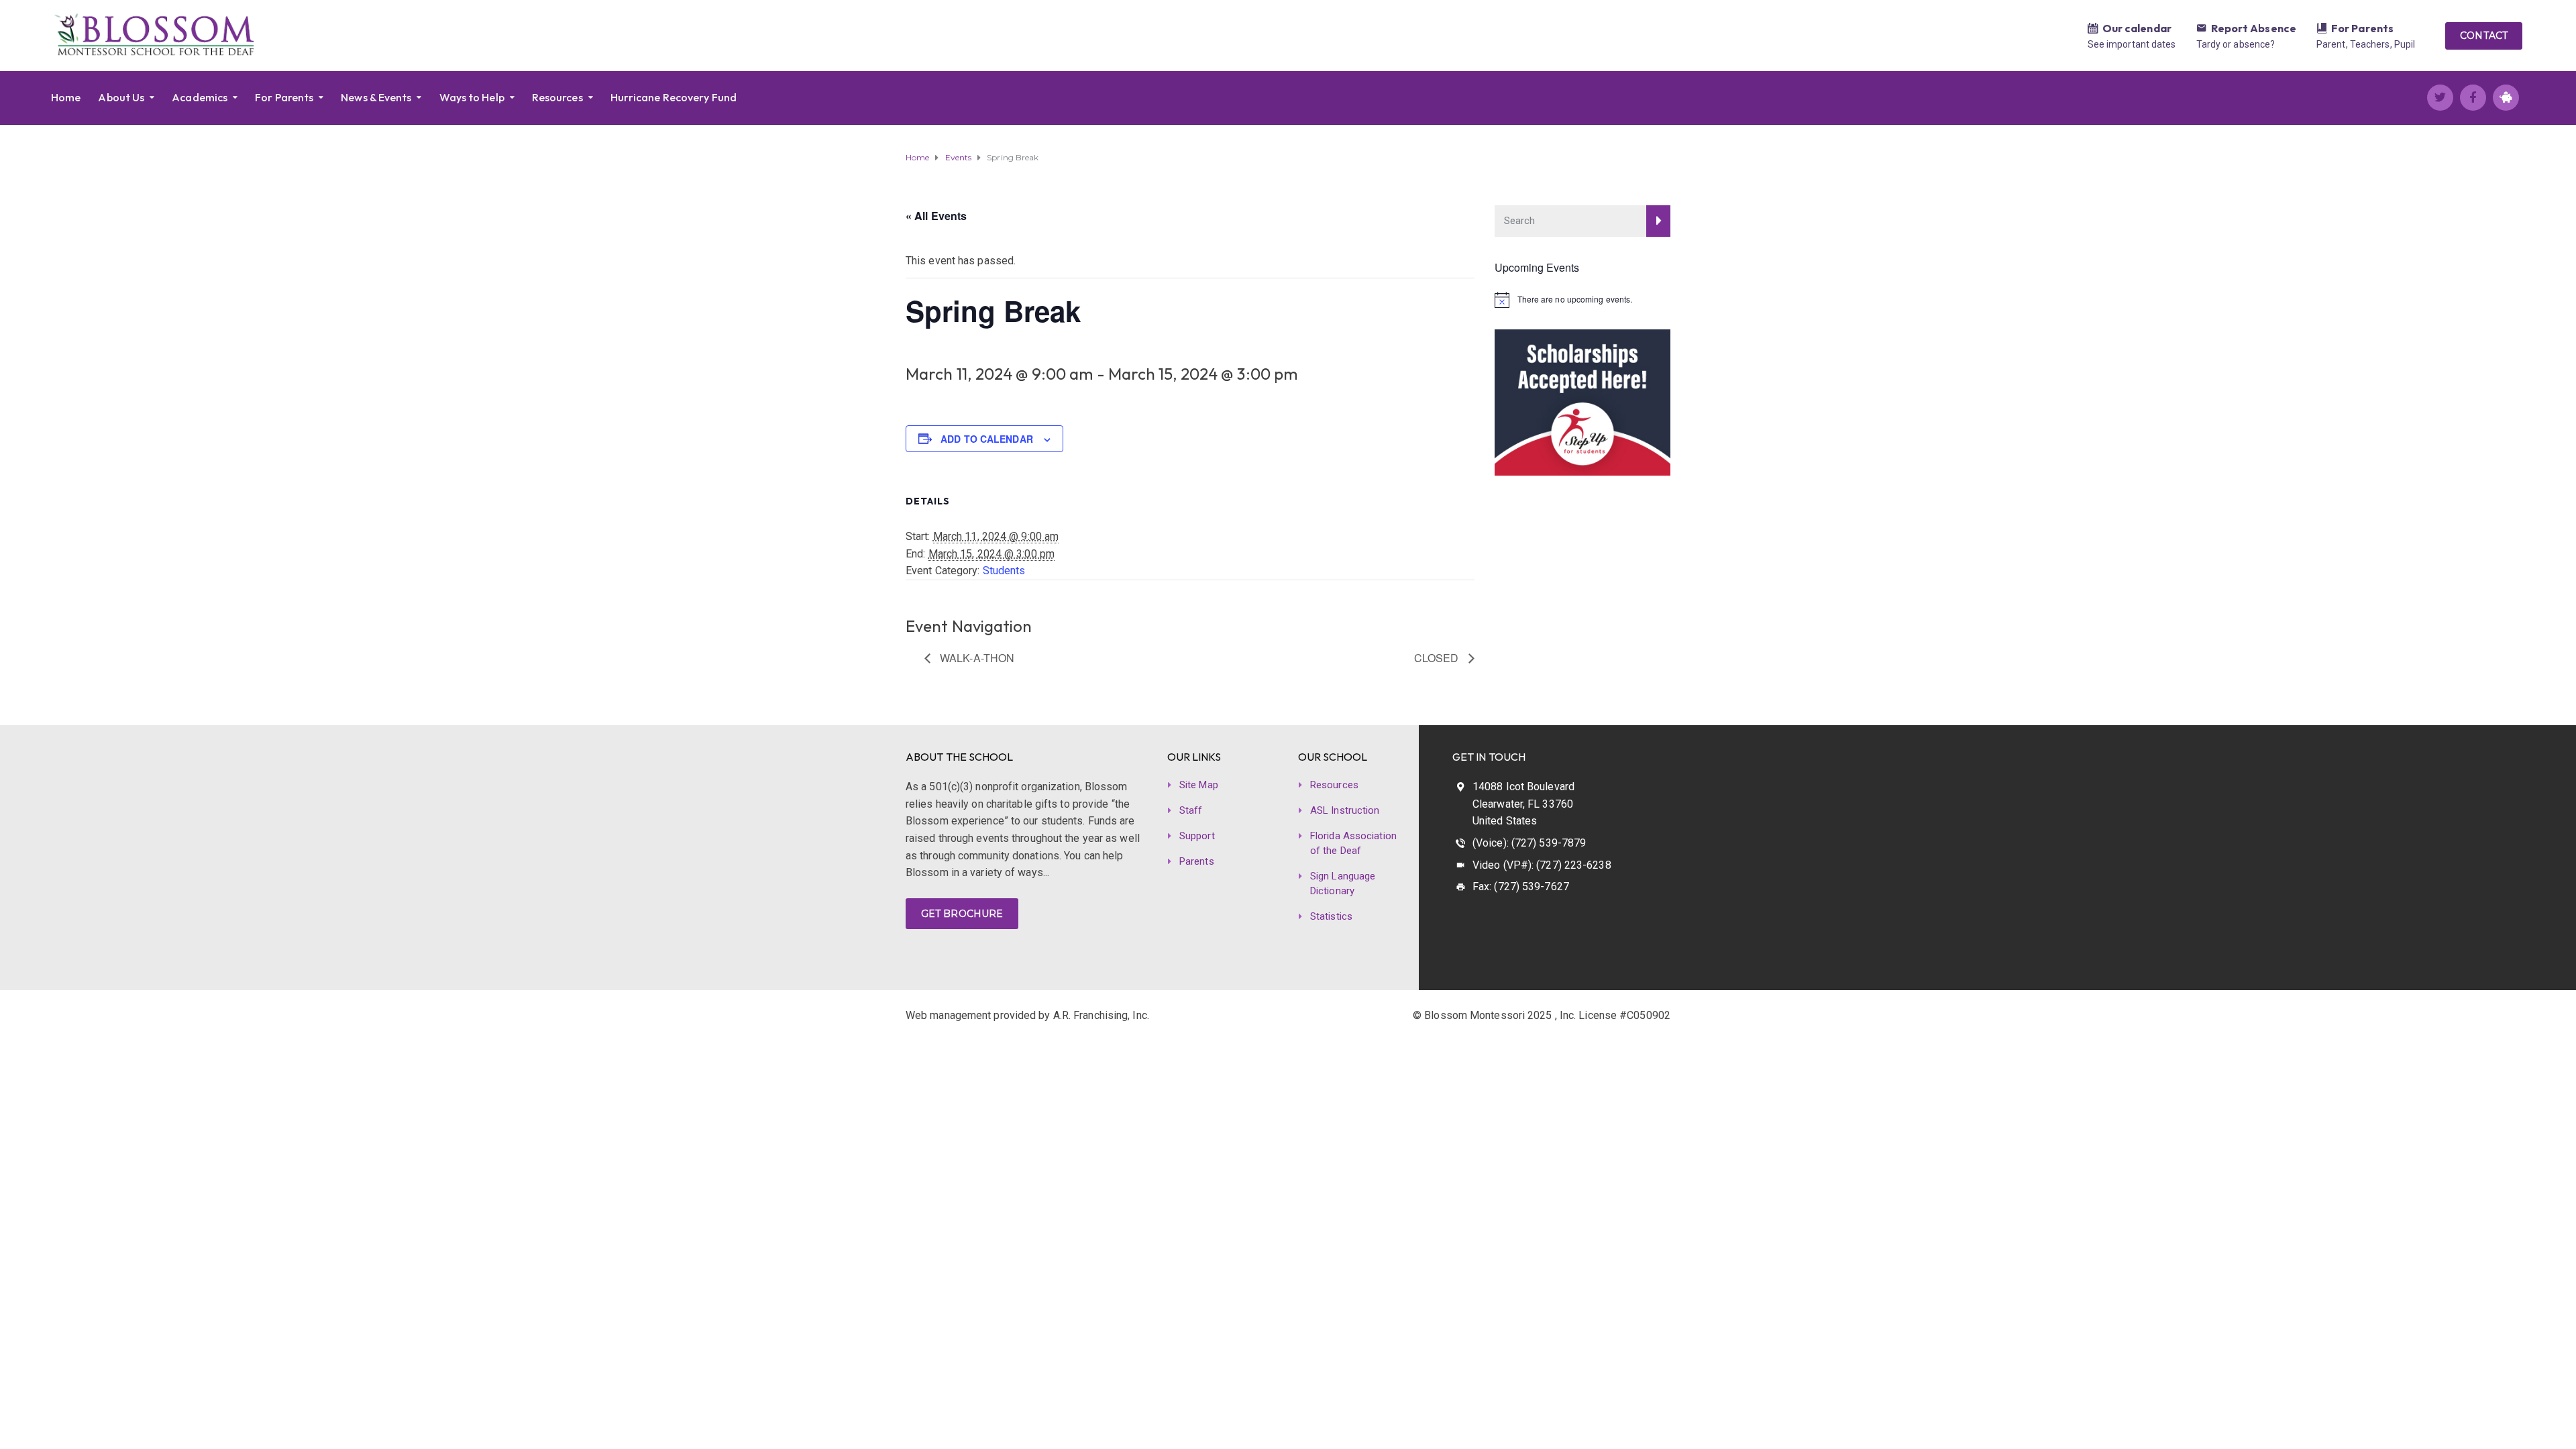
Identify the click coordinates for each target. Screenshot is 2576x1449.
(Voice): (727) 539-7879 (1529, 843)
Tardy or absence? (2236, 44)
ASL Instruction (1345, 810)
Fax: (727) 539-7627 (1521, 887)
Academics (200, 97)
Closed (1438, 658)
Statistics (1331, 916)
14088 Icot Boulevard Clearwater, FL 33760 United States (1523, 804)
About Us (121, 97)
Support (1197, 836)
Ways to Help (472, 97)
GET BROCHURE (962, 914)
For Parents (2362, 28)
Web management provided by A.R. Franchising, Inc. (1027, 1015)
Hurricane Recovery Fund (674, 97)
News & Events (376, 97)
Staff (1191, 810)
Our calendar (2137, 28)
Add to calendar (987, 439)
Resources (557, 97)
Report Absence (2254, 28)
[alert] (1583, 300)
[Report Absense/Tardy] (2202, 30)
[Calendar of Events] (2093, 30)
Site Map (1199, 785)
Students (1004, 571)
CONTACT (2484, 36)
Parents (1197, 861)
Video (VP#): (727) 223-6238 (1542, 865)
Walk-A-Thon (976, 658)
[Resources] (2322, 30)
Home (66, 97)
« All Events (936, 216)
